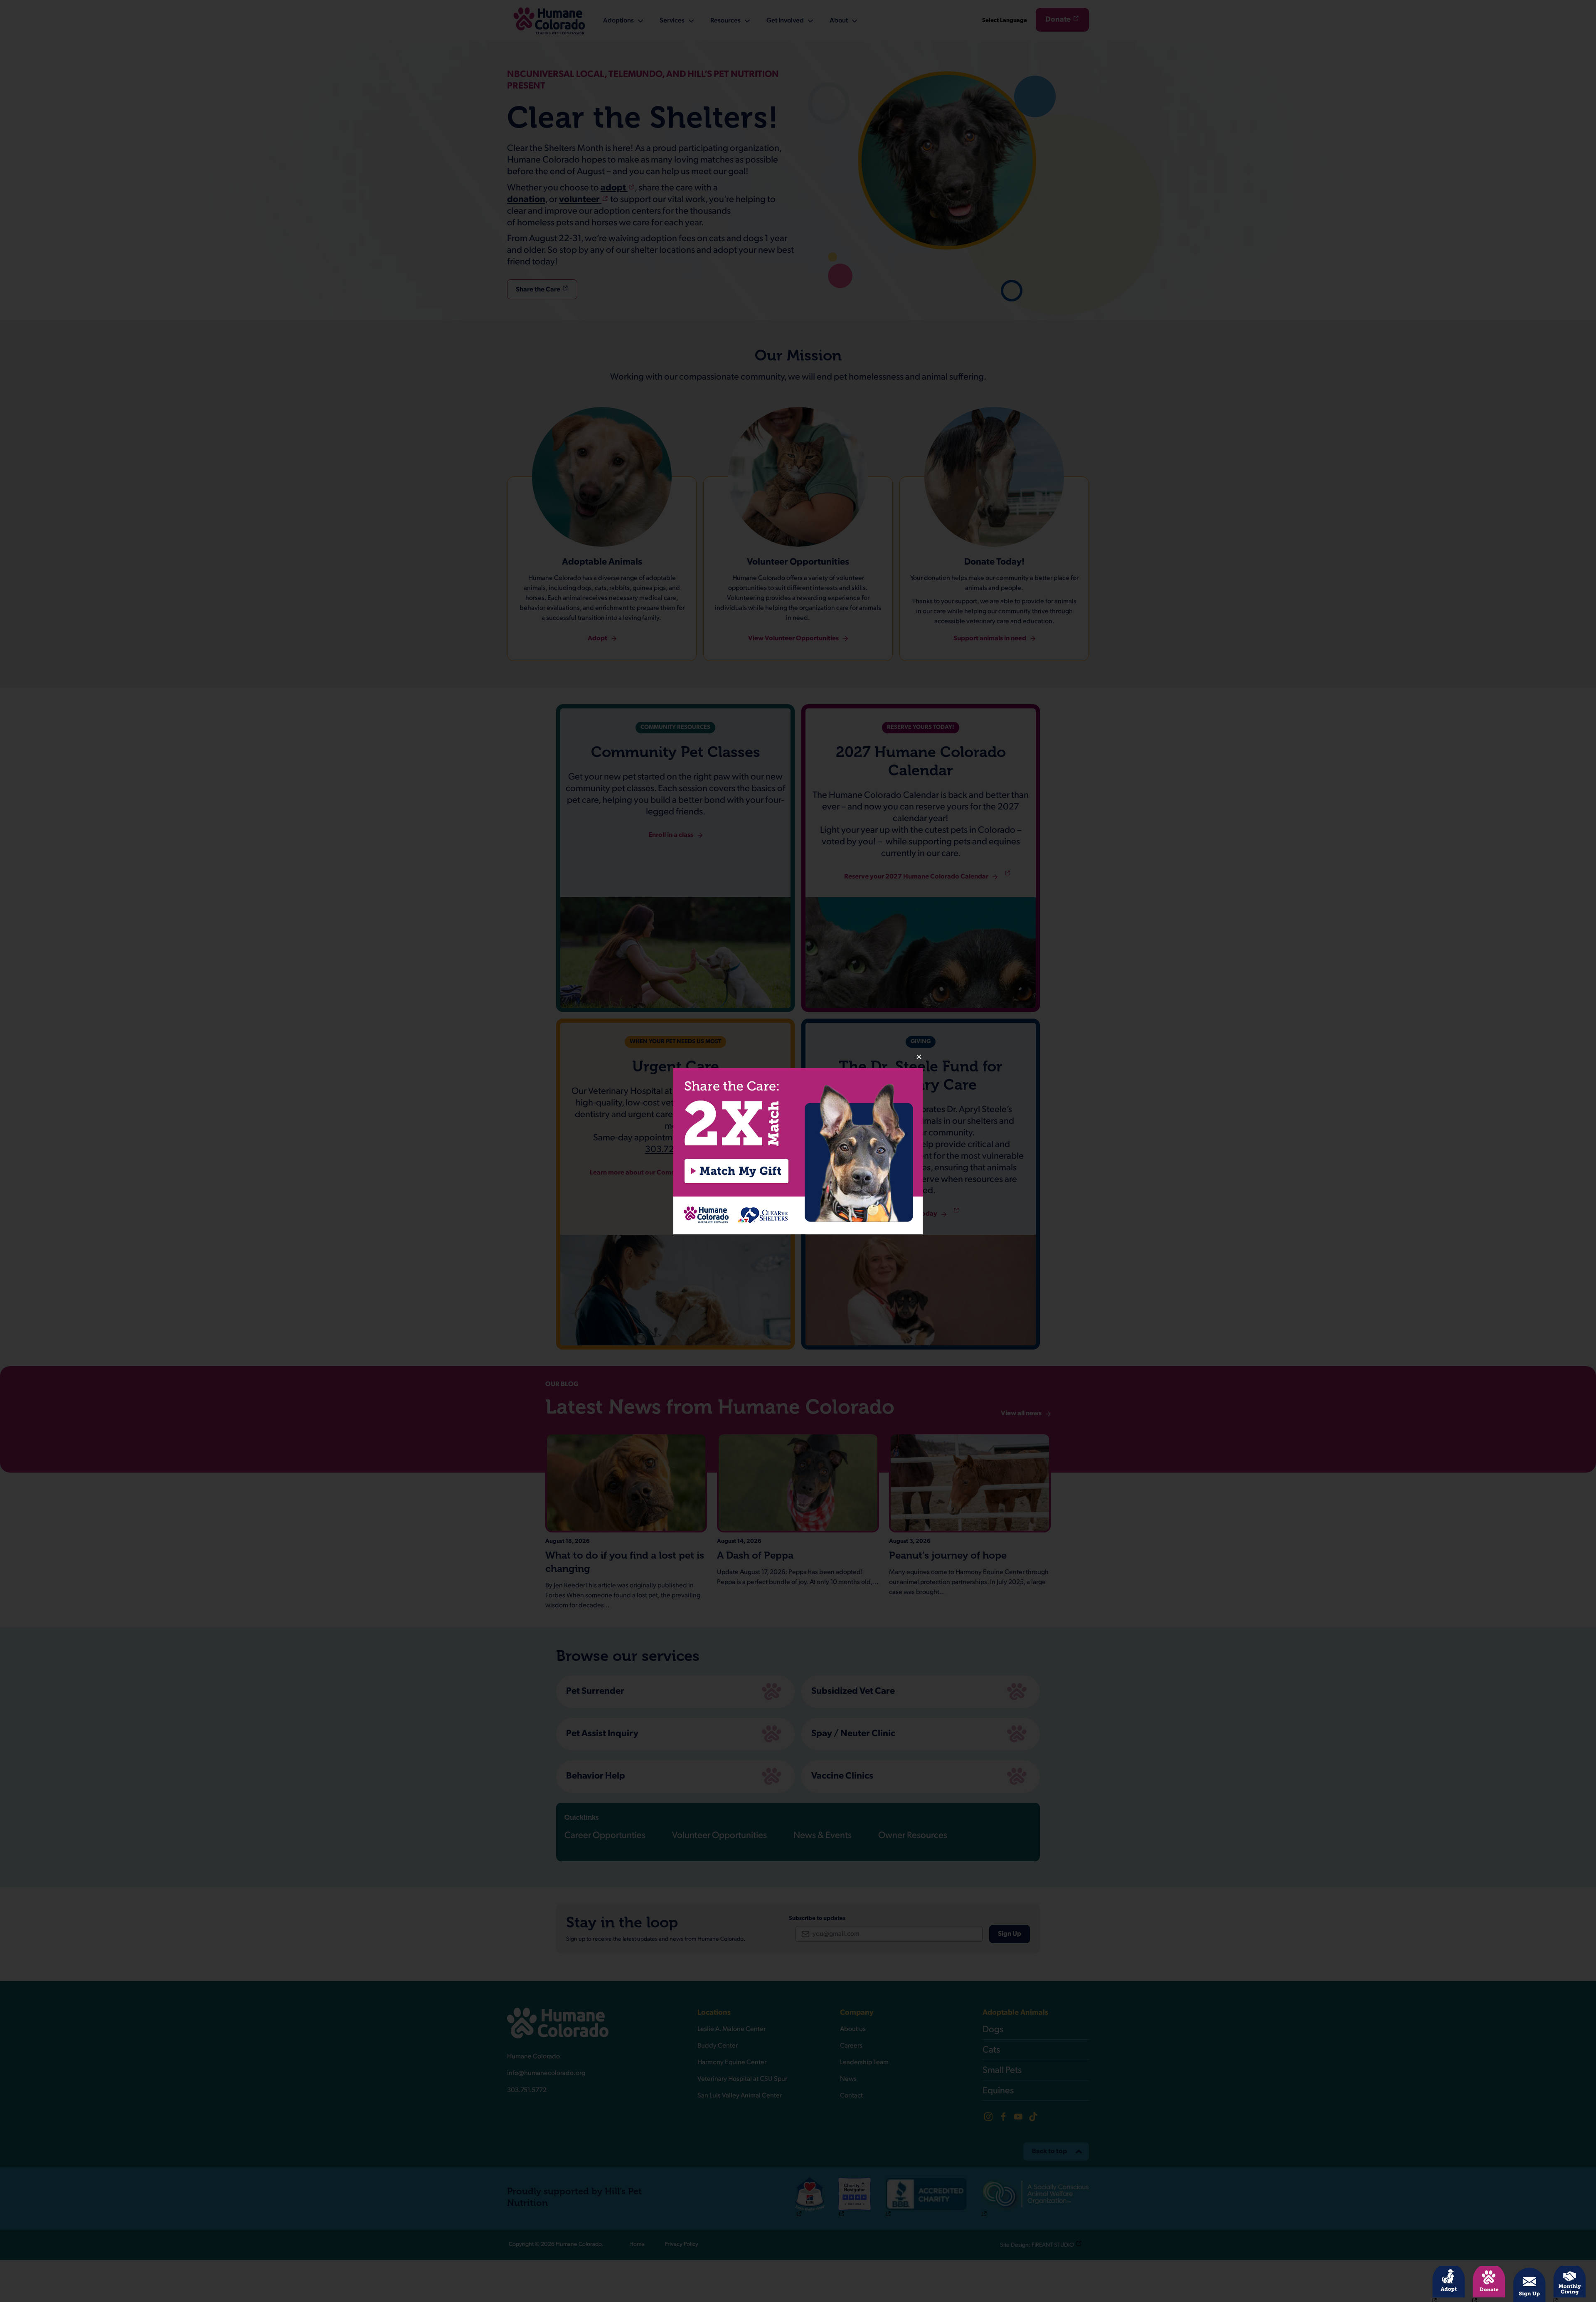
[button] (798, 1151)
